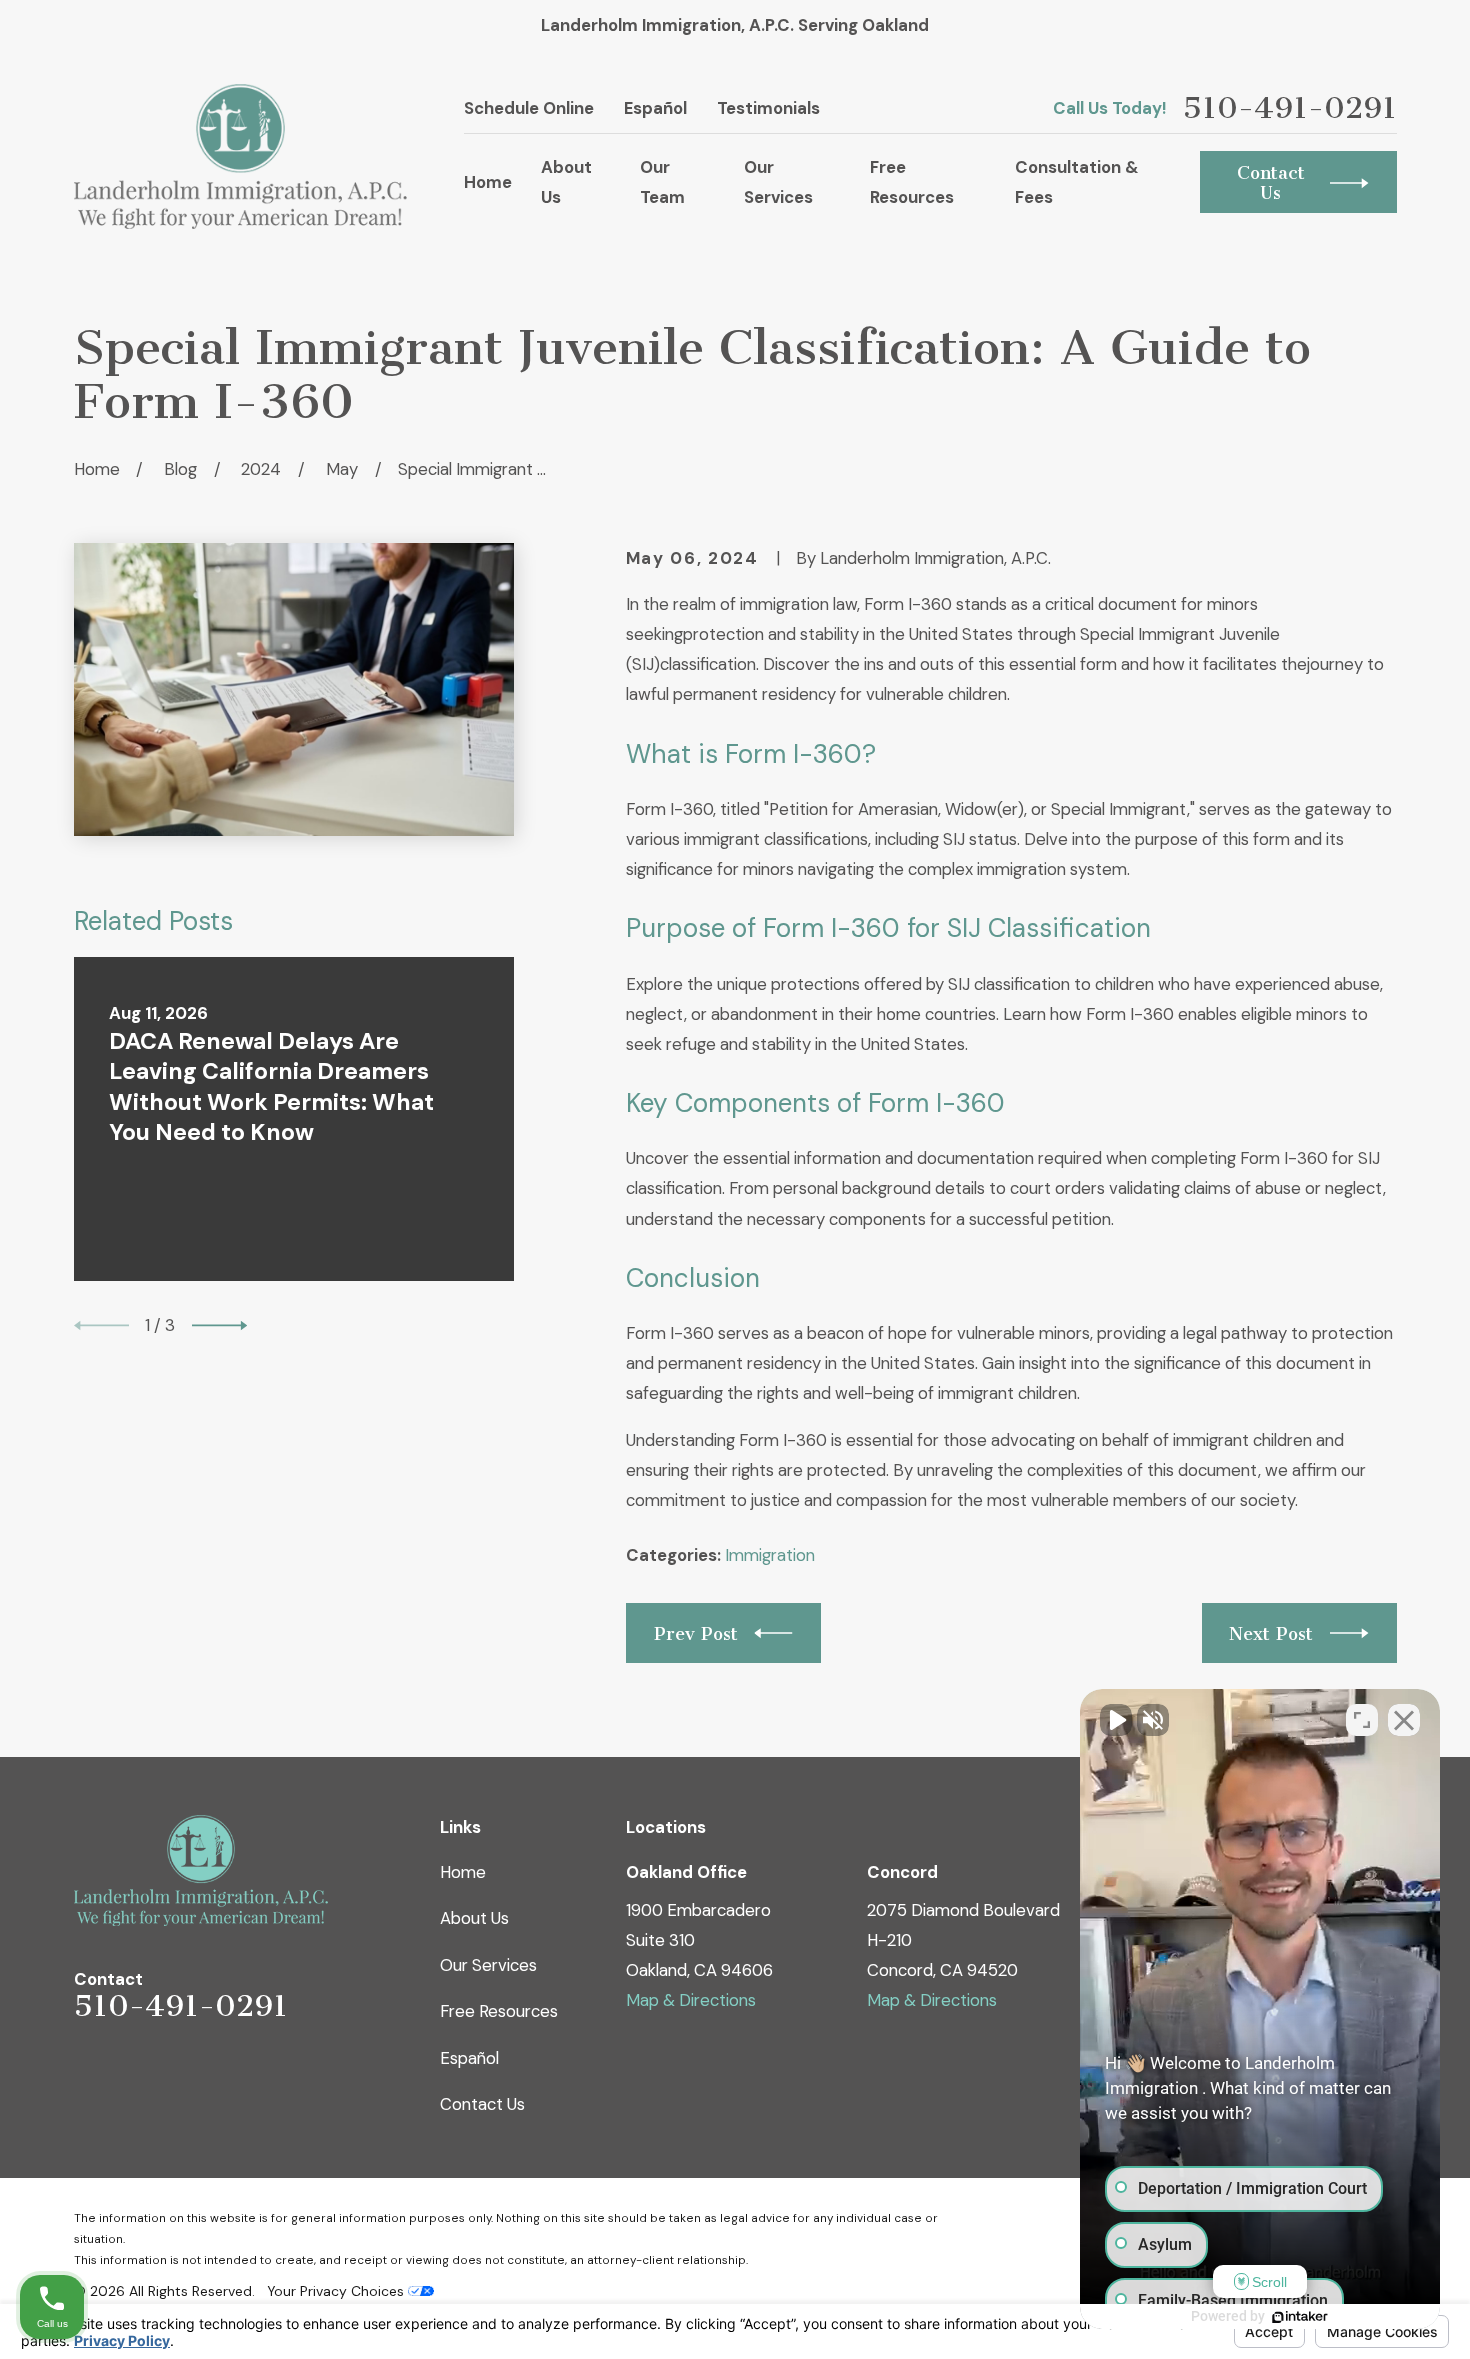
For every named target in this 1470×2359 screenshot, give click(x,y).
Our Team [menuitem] (662, 182)
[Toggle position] (1362, 1720)
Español (655, 108)
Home (463, 1872)
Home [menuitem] (488, 182)
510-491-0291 (1290, 108)
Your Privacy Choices (337, 2291)
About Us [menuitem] (566, 182)
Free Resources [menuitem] (912, 182)
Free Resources (499, 2011)
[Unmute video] (1116, 1720)
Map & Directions (691, 2000)
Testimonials (768, 108)
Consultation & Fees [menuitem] (1077, 182)
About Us (474, 1918)
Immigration (770, 1555)
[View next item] (219, 1325)
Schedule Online (529, 108)
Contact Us (482, 2104)
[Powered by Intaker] (1300, 2317)
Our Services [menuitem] (778, 182)
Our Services (488, 1965)
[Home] (241, 156)
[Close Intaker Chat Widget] (1404, 1720)
